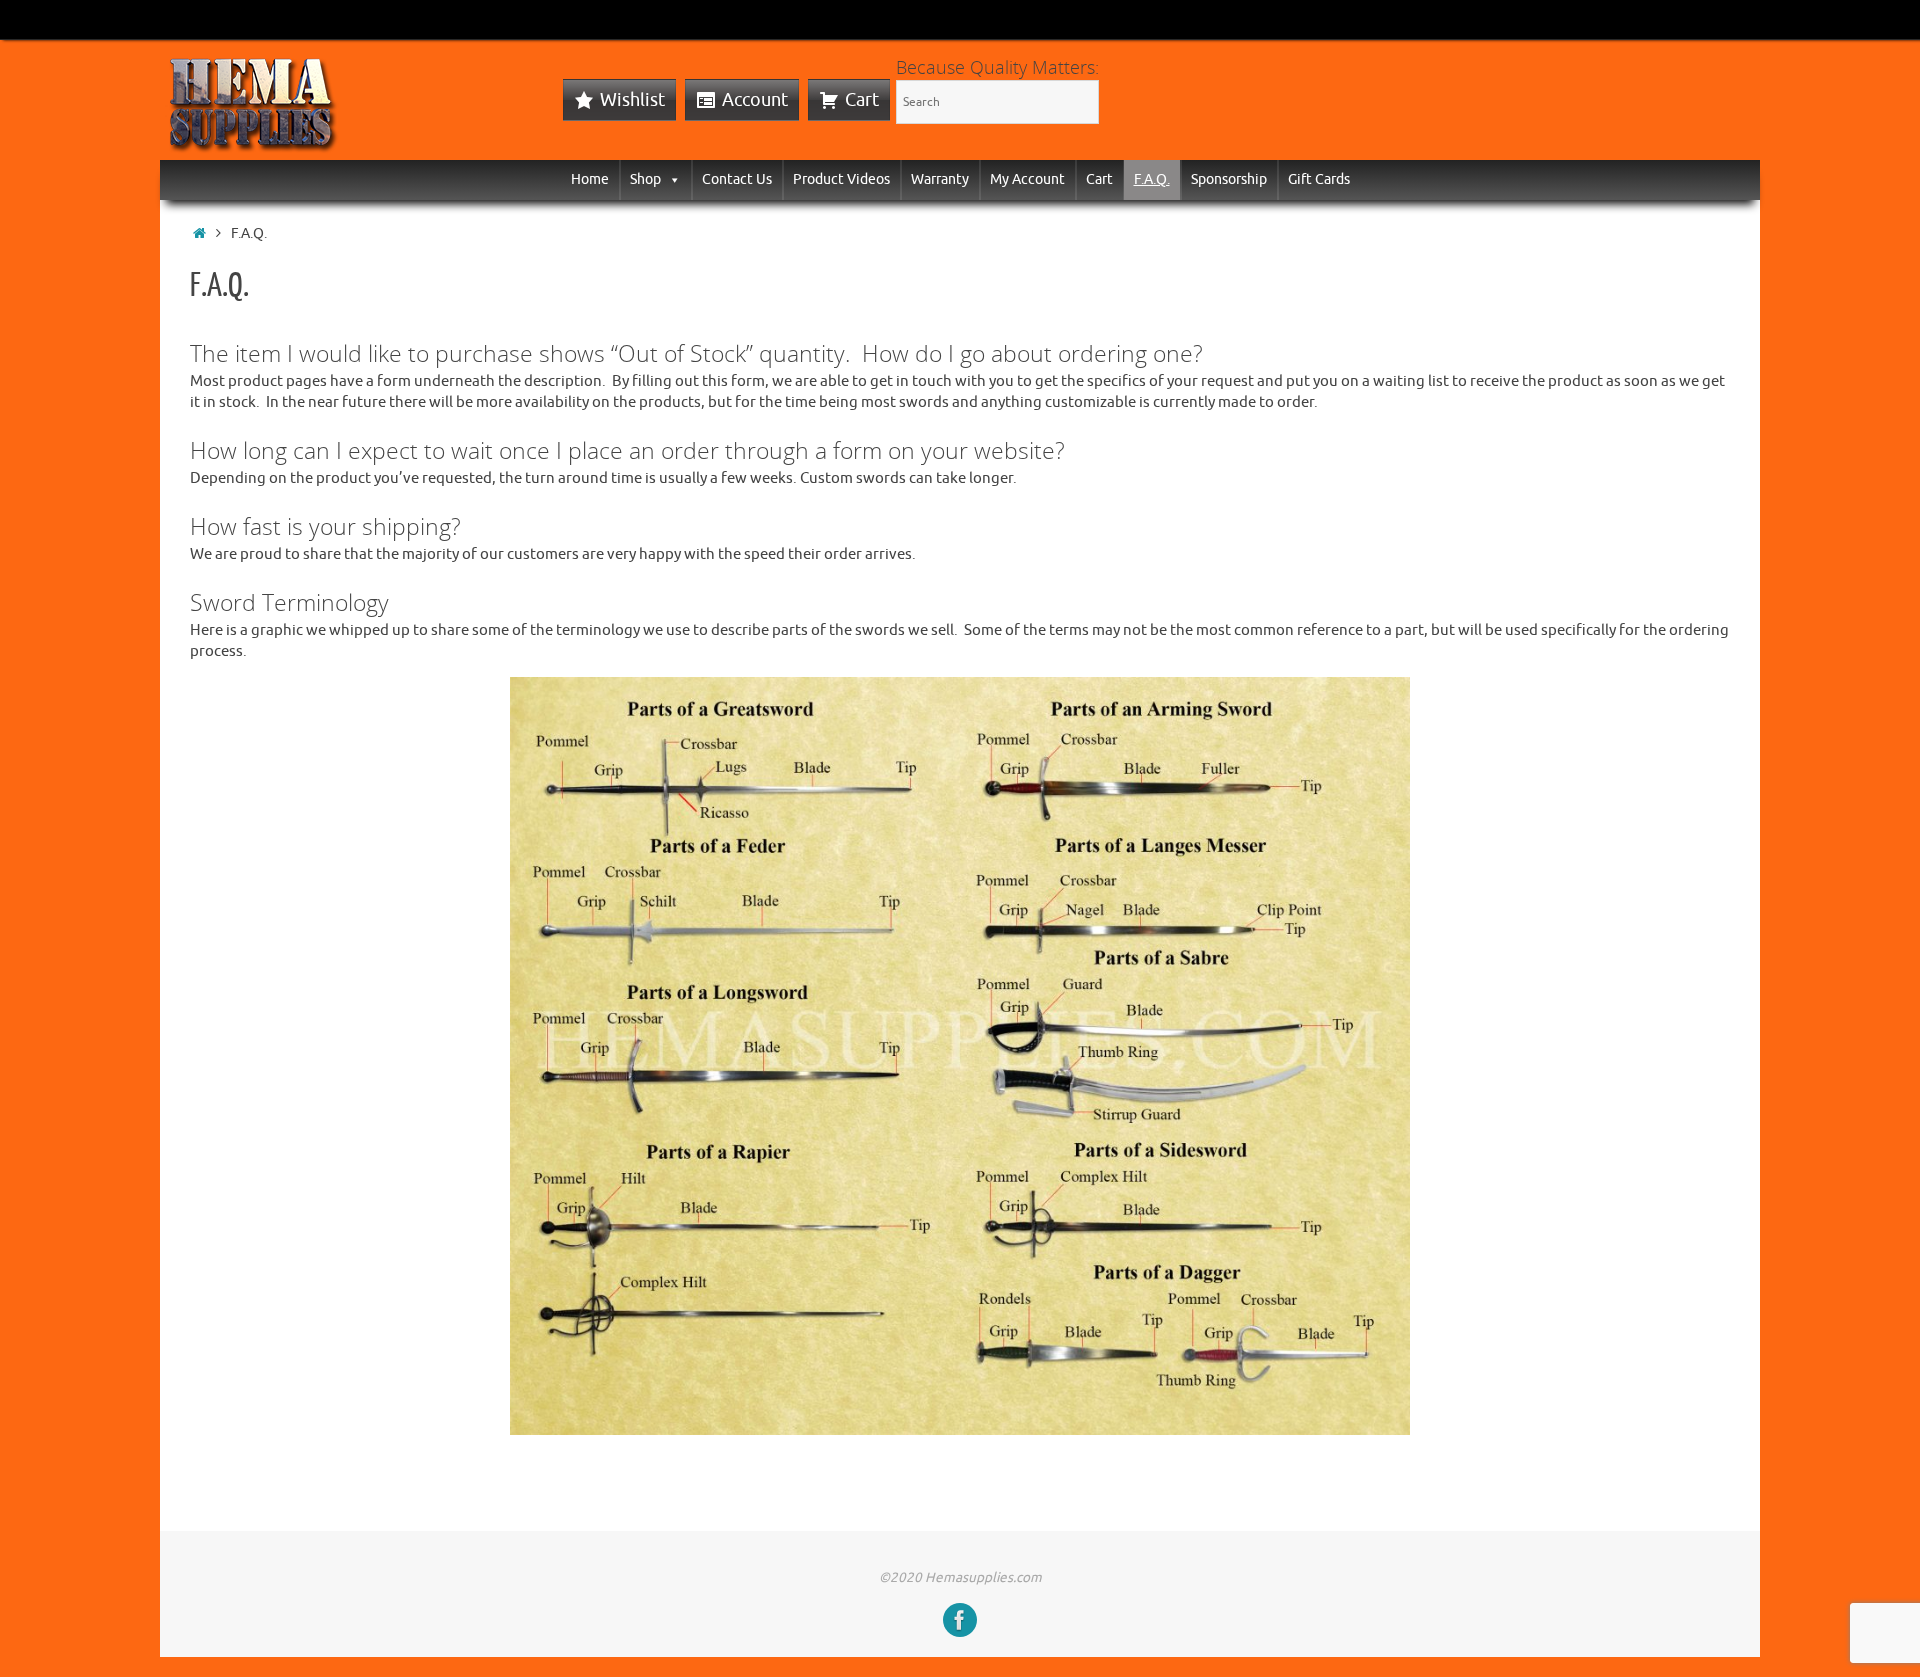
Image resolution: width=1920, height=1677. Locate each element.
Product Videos (841, 179)
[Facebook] (960, 1620)
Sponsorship (1229, 179)
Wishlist (632, 100)
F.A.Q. (1152, 179)
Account (755, 100)
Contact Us (737, 179)
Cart (862, 100)
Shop (645, 179)
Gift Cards (1319, 179)
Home (590, 179)
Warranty (940, 179)
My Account (1027, 179)
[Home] (199, 233)
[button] (671, 179)
